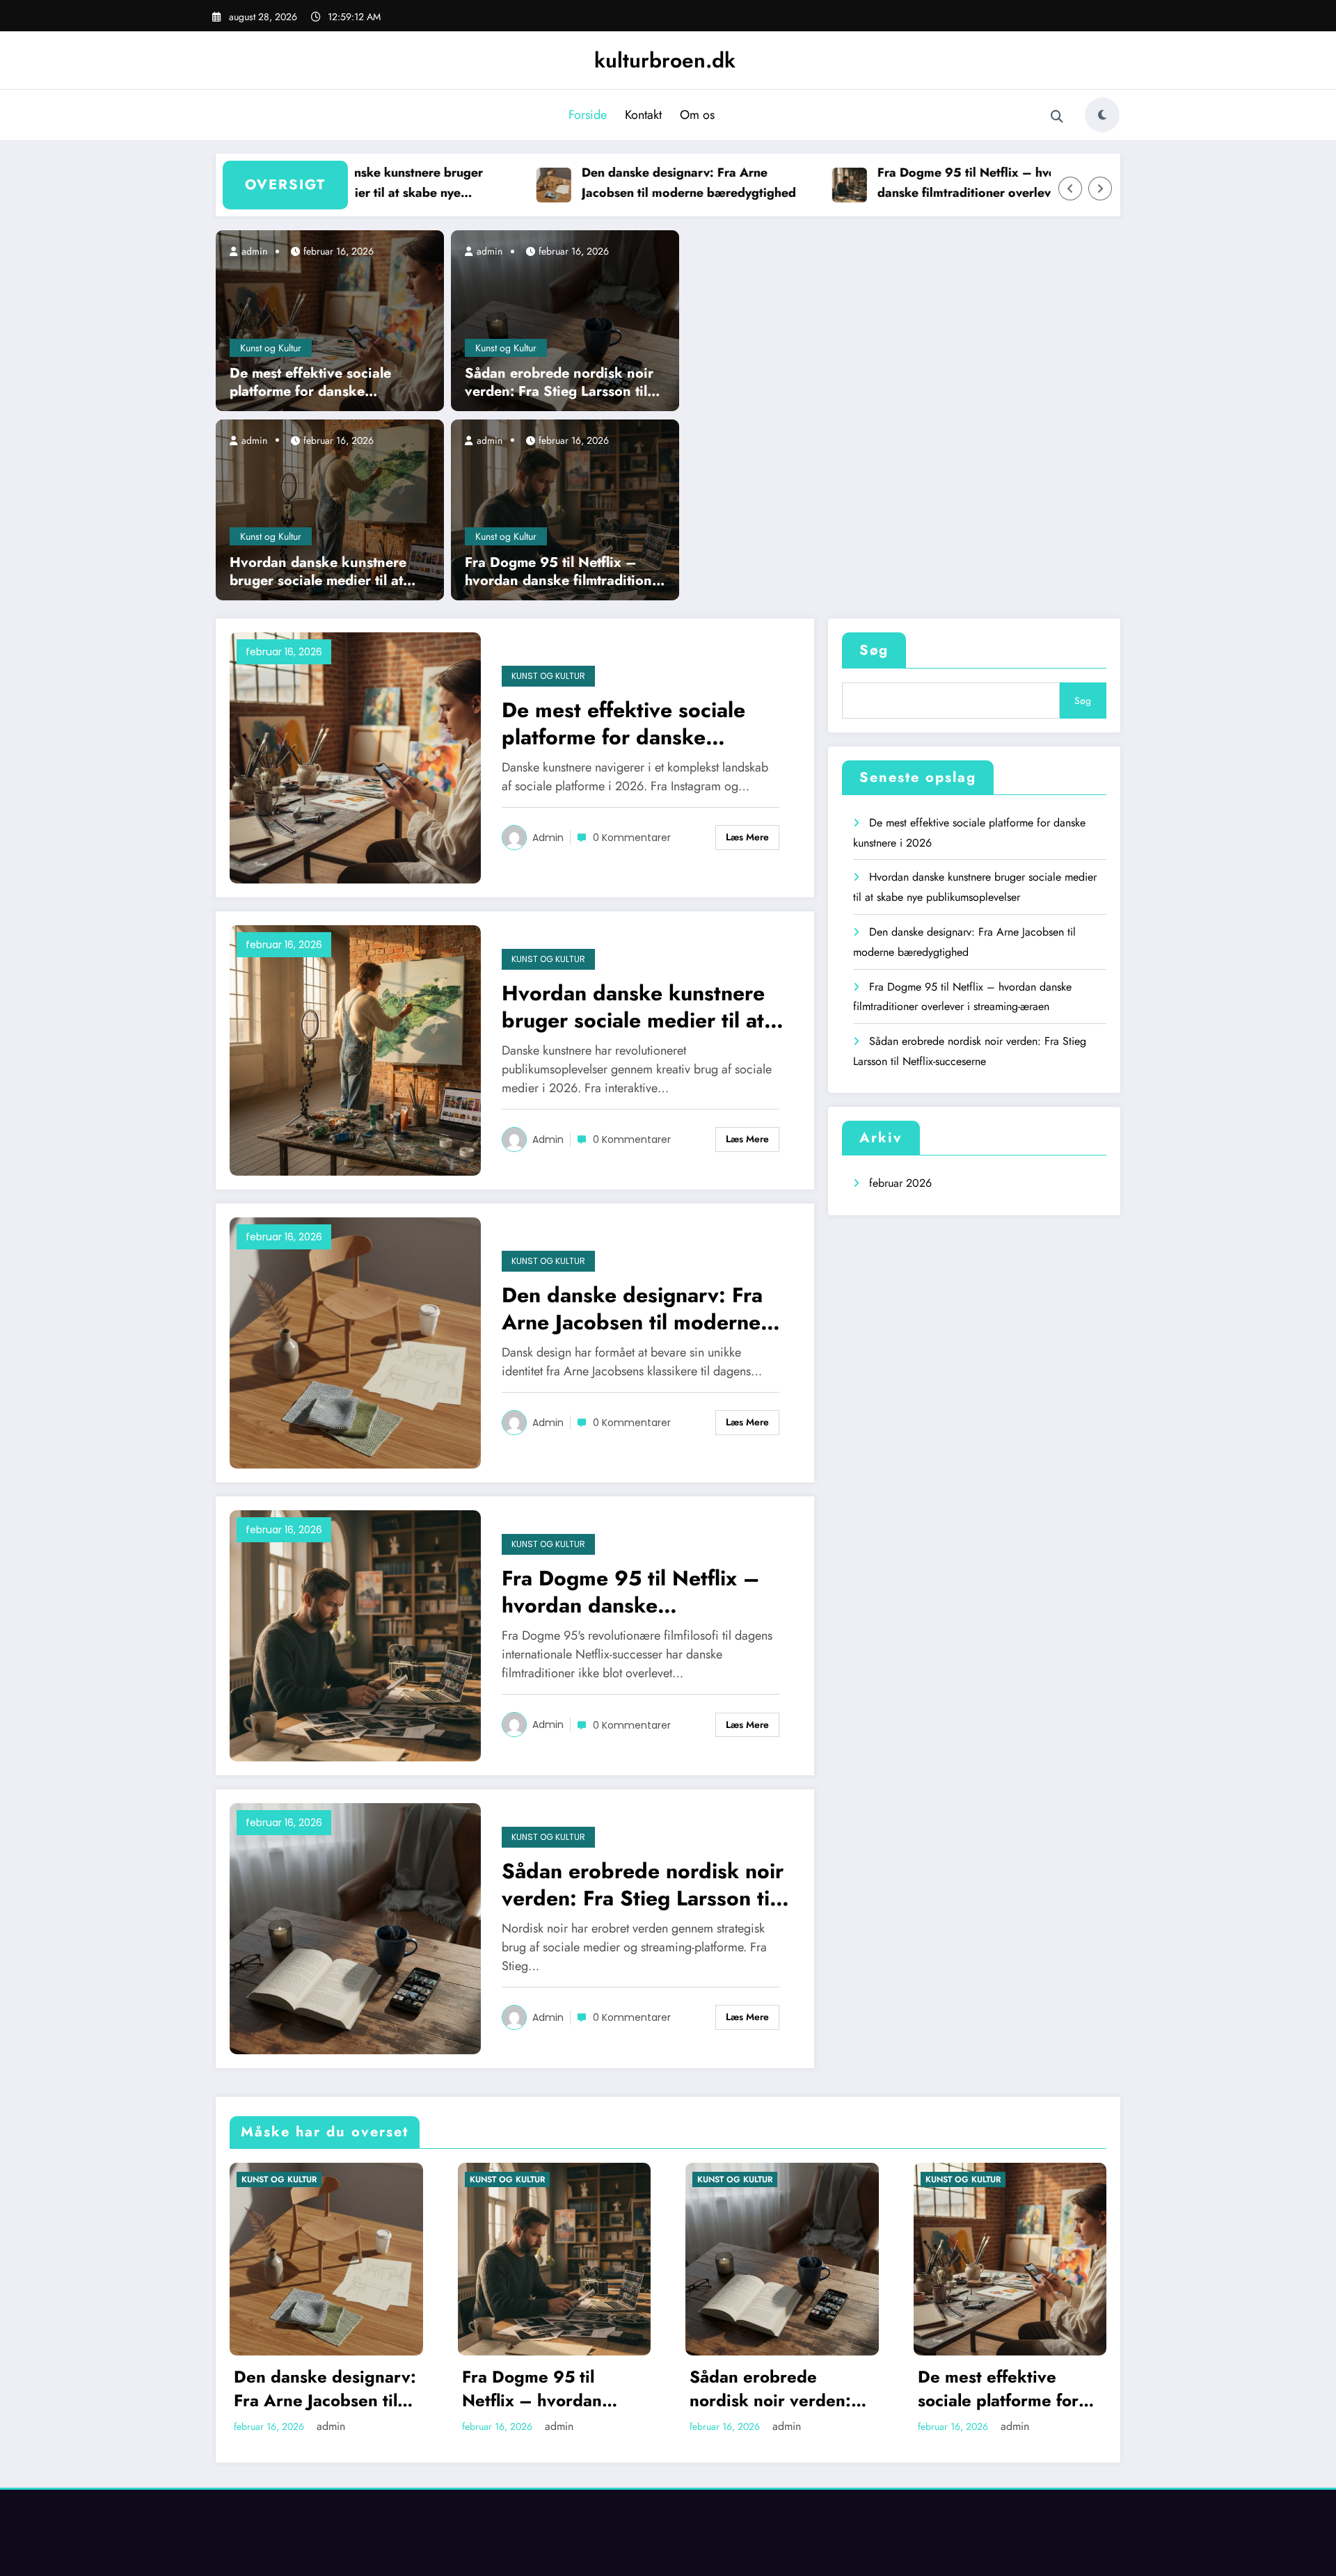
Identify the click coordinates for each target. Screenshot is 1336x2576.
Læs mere (747, 837)
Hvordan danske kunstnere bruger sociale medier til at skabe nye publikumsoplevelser (337, 183)
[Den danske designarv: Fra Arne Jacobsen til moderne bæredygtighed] (355, 1342)
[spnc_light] (1102, 115)
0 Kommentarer (632, 838)
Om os (697, 115)
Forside (588, 115)
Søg (874, 650)
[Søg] (1057, 117)
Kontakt (643, 115)
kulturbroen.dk (665, 60)
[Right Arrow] (1100, 189)
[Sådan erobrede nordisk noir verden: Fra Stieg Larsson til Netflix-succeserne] (565, 320)
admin (253, 251)
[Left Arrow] (1070, 189)
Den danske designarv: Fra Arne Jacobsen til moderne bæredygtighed (642, 183)
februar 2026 (900, 1183)
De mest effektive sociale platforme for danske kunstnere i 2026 (310, 383)
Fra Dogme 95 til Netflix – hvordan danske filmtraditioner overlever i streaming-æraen (933, 183)
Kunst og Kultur (271, 348)
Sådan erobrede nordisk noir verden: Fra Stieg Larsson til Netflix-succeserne (559, 383)
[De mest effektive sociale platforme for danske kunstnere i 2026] (330, 320)
